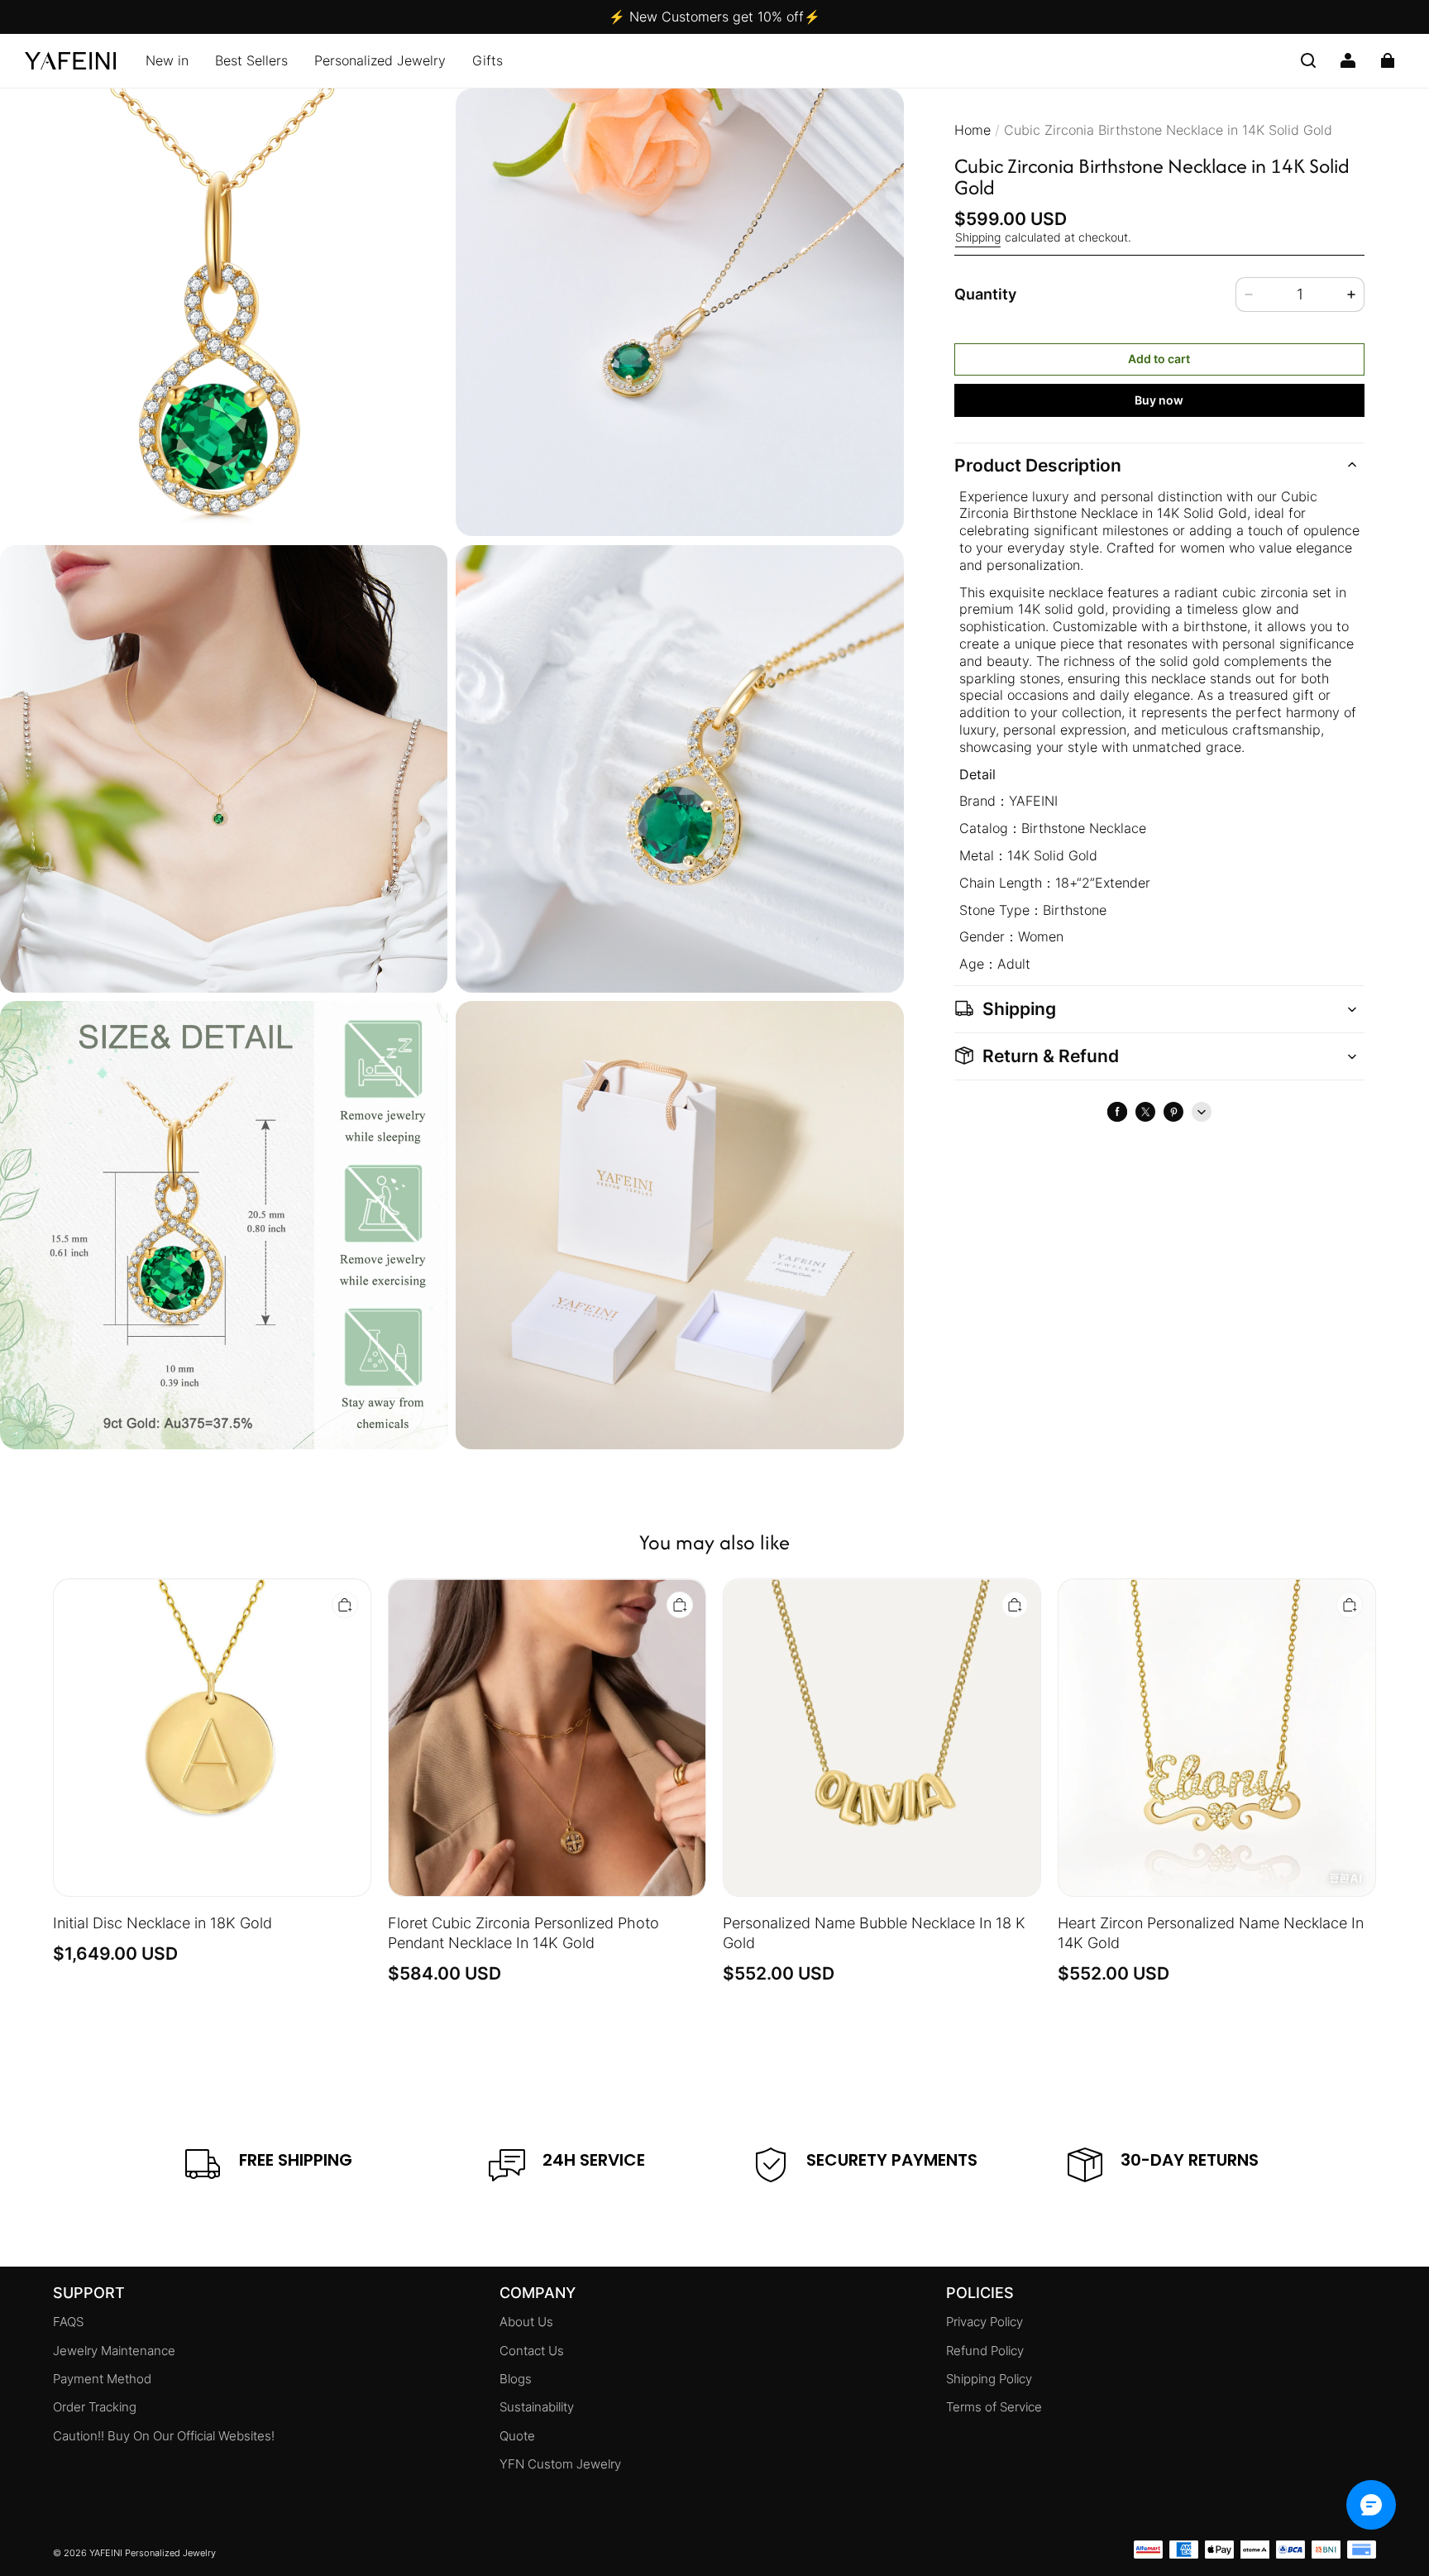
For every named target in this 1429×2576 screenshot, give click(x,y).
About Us (526, 2322)
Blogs (516, 2379)
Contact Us (532, 2351)
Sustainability (537, 2407)
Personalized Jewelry (380, 60)
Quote (517, 2436)
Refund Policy (985, 2351)
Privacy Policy (985, 2322)
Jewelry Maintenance (114, 2351)
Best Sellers (251, 60)
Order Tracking (95, 2407)
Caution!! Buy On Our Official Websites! (164, 2436)
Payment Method (102, 2379)
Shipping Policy (989, 2379)
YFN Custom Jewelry (560, 2464)
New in (167, 60)
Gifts (487, 60)
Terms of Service (994, 2407)
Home (973, 130)
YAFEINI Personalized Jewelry (153, 2553)
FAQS (68, 2322)
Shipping (978, 237)
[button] (1308, 60)
